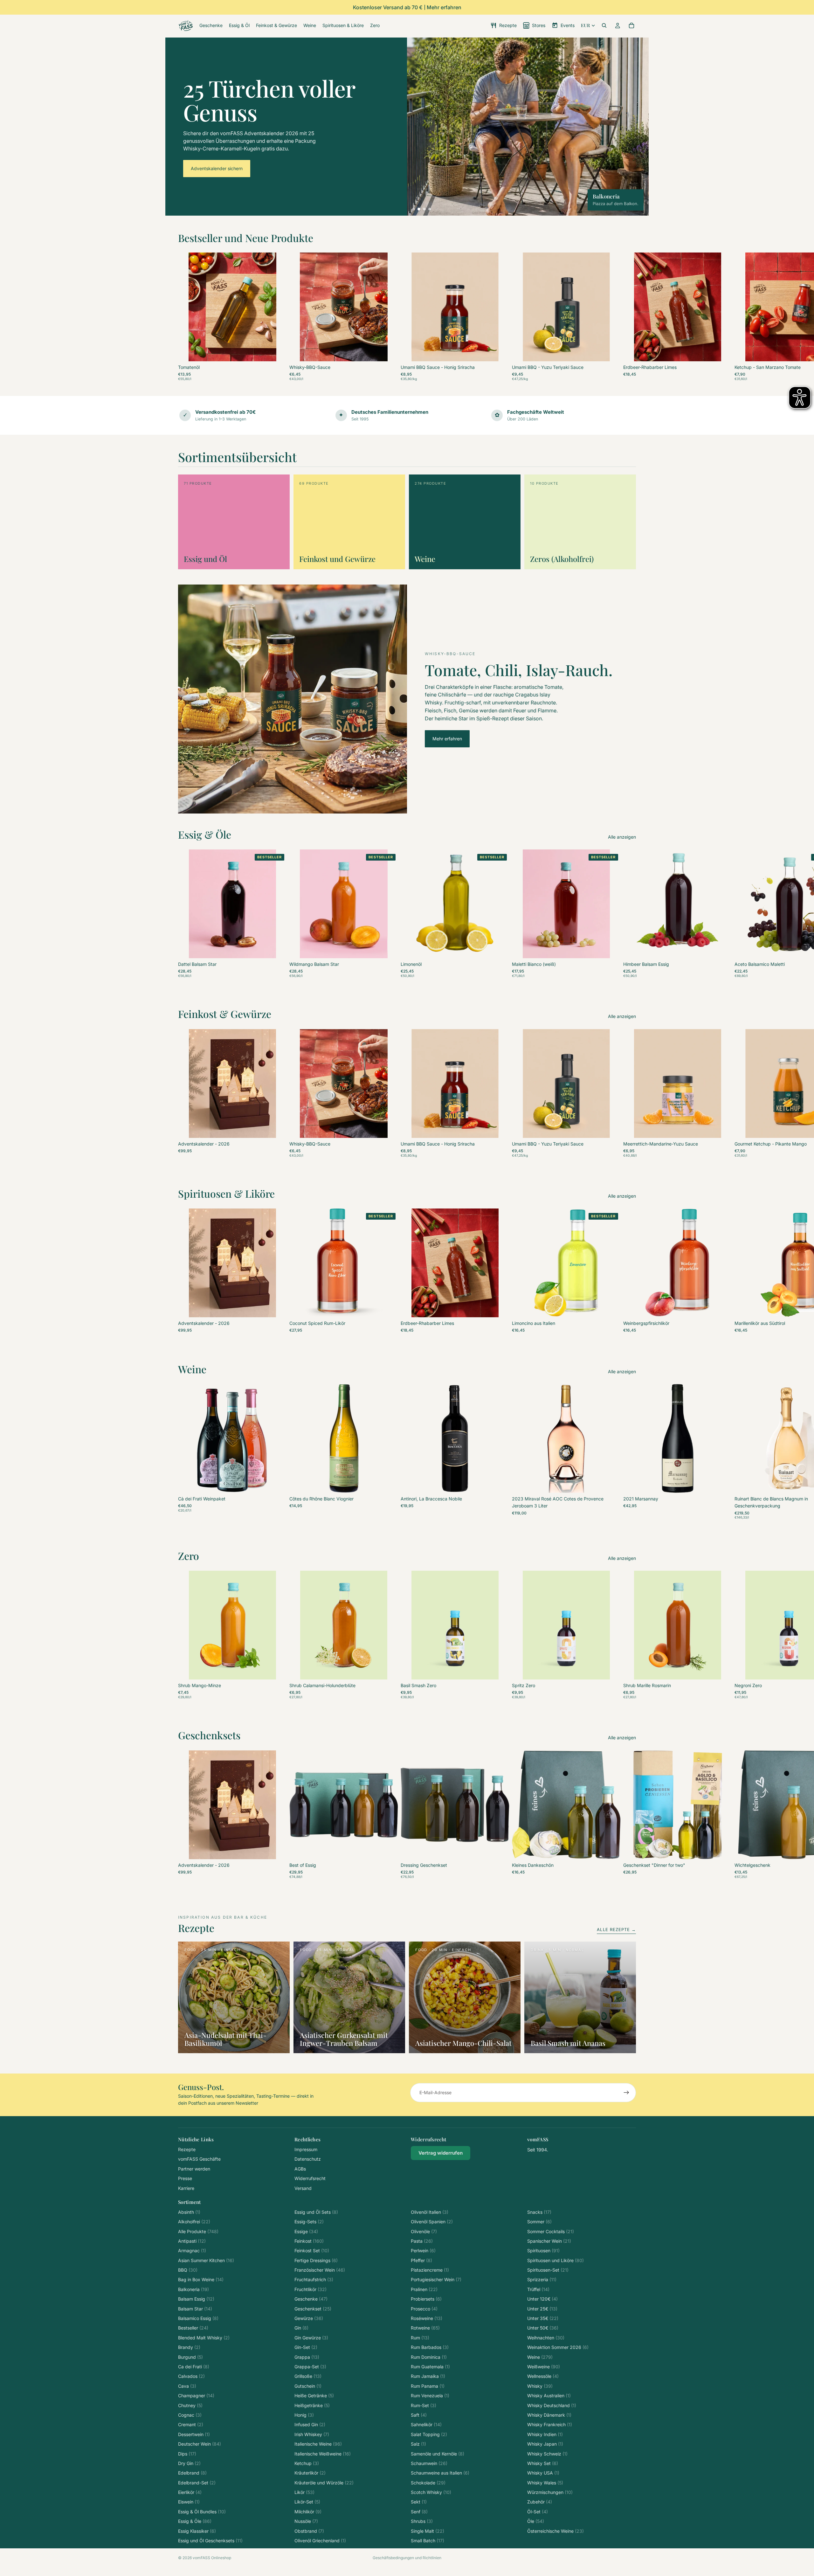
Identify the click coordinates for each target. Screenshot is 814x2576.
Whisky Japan (545, 2444)
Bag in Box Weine (201, 2279)
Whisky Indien (545, 2434)
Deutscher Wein (200, 2444)
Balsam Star (195, 2309)
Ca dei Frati (194, 2367)
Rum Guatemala (430, 2367)
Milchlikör (308, 2512)
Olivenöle (424, 2231)
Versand (303, 2188)
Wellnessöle (543, 2376)
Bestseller (193, 2328)
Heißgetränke (312, 2405)
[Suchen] (604, 25)
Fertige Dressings (316, 2260)
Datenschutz (308, 2159)
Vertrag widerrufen (441, 2153)
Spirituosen (543, 2251)
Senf (419, 2512)
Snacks (539, 2212)
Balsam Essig (196, 2299)
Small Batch (428, 2541)
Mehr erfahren (447, 739)
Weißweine (544, 2367)
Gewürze (309, 2318)
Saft (419, 2415)
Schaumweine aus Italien (440, 2473)
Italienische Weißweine (323, 2454)
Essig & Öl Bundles (202, 2512)
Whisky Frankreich (550, 2424)
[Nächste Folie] (629, 316)
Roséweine (427, 2318)
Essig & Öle (195, 2521)
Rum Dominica (429, 2357)
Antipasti (192, 2241)
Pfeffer (421, 2260)
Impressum (306, 2149)
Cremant (191, 2424)
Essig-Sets (309, 2222)
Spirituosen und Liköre (555, 2260)
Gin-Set (306, 2347)
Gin (301, 2328)
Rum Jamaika (428, 2376)
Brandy (189, 2347)
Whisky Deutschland (552, 2405)
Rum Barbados (430, 2347)
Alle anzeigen (622, 837)
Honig (304, 2415)
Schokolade (428, 2483)
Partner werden (194, 2169)
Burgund (190, 2357)
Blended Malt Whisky (204, 2338)
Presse (185, 2178)
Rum (420, 2338)
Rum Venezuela (430, 2396)
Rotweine (425, 2328)
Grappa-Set (310, 2367)
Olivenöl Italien (430, 2212)
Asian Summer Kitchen (206, 2260)
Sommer (539, 2222)
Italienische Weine (318, 2444)
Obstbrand (309, 2531)
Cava (187, 2386)
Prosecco (424, 2309)
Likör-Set (307, 2502)
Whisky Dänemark (549, 2415)
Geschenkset (313, 2309)
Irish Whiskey (312, 2434)
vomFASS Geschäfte (199, 2159)
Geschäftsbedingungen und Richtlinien (407, 2558)
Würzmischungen (550, 2492)
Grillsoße (308, 2376)
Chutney (190, 2405)
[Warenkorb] (631, 25)
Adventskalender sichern (217, 168)
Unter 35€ (543, 2318)
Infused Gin (310, 2424)
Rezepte (187, 2149)
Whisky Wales (545, 2483)
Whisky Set (543, 2463)
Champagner (196, 2396)
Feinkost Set (312, 2251)
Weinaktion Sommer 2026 (558, 2347)
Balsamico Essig (198, 2318)
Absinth (189, 2212)
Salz (418, 2444)
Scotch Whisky (431, 2492)
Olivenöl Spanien (432, 2222)
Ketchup (307, 2463)
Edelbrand (192, 2473)
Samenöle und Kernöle (438, 2454)
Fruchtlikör (310, 2289)
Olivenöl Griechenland (320, 2541)
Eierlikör (190, 2492)
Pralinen (424, 2289)
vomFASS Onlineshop (212, 2558)
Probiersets (426, 2299)
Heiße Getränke (314, 2396)
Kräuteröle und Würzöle (324, 2483)
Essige (306, 2231)
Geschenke (311, 2299)
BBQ (188, 2270)
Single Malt (428, 2531)
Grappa (307, 2357)
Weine (540, 2357)
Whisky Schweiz (547, 2454)
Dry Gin (189, 2463)
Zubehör (540, 2502)
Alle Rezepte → (616, 1929)
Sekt (419, 2502)
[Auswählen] (277, 351)
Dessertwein (194, 2434)
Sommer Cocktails (551, 2231)
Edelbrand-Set (197, 2483)
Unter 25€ (542, 2309)
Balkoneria (193, 2289)
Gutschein (308, 2386)
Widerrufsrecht (310, 2178)
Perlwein (423, 2251)
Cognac (190, 2415)
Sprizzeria (542, 2279)
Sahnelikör (426, 2424)
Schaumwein (429, 2463)
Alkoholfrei (194, 2222)
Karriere (186, 2188)
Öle (536, 2521)
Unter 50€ (543, 2328)
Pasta (422, 2241)
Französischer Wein (320, 2270)
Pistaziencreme (430, 2270)
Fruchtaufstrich (314, 2279)
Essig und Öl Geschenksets (210, 2541)
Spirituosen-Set (548, 2270)
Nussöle (306, 2521)
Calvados (191, 2376)
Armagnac (192, 2251)
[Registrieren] (626, 2093)
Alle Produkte (198, 2231)
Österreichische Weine (555, 2531)
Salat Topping (429, 2434)
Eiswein (189, 2502)
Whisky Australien (549, 2396)
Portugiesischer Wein (436, 2279)
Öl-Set (538, 2512)
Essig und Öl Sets (316, 2212)
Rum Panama (428, 2386)
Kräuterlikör (310, 2473)
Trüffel (538, 2289)
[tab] (414, 209)
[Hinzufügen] (388, 351)
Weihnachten (546, 2338)
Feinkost (309, 2241)
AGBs (300, 2169)
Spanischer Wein (549, 2241)
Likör (304, 2492)
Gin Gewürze (311, 2338)
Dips (187, 2454)
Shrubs (422, 2521)
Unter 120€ (542, 2299)
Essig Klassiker (197, 2531)
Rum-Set (424, 2405)
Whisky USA (543, 2473)
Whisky (540, 2386)
